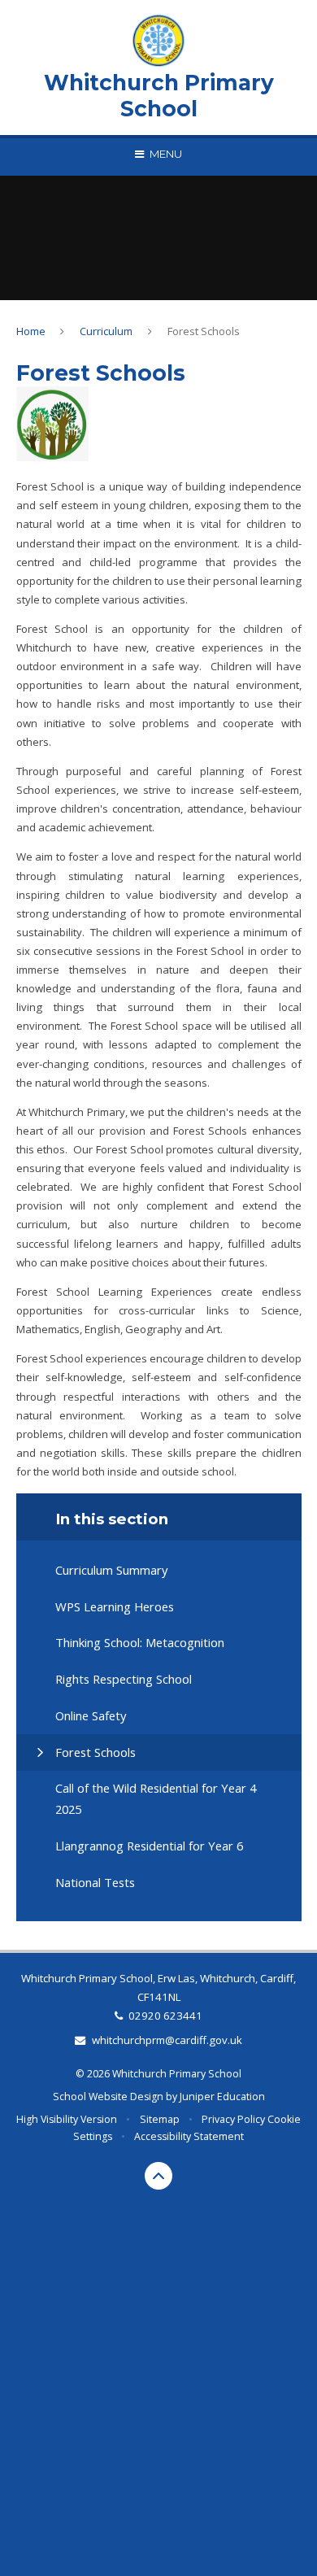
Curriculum (106, 331)
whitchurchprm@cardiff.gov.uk (167, 2040)
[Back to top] (158, 2176)
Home (31, 331)
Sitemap (160, 2119)
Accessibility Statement (189, 2136)
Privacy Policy (233, 2119)
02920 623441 (165, 2016)
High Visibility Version (67, 2119)
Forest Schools (204, 331)
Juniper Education (222, 2097)
